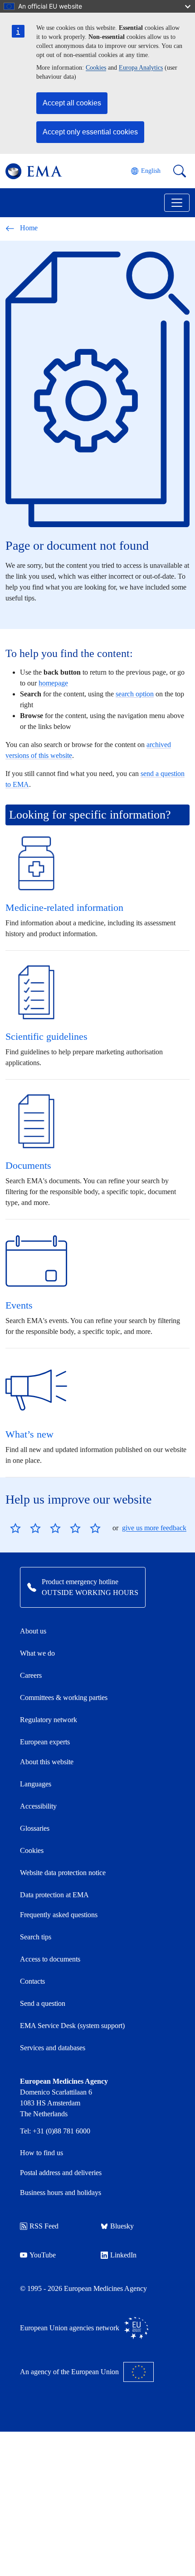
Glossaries (35, 1828)
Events (19, 1305)
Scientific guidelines (46, 1036)
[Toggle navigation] (177, 203)
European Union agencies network (70, 2328)
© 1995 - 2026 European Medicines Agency (83, 2288)
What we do (37, 1653)
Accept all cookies (72, 103)
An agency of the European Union (69, 2372)
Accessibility (38, 1806)
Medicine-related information (64, 907)
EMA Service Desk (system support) (72, 2026)
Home (29, 228)
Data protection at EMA (54, 1895)
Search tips (36, 1937)
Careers (31, 1675)
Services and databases (53, 2048)
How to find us (41, 2153)
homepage (53, 683)
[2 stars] (25, 1528)
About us (33, 1631)
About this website (47, 1762)
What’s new (29, 1434)
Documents (28, 1165)
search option (135, 694)
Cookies (96, 68)
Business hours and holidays (61, 2193)
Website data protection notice (63, 1873)
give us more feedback (154, 1528)
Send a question (43, 2003)
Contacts (32, 1981)
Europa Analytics (141, 68)
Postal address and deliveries (61, 2173)
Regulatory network (49, 1720)
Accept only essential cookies (90, 132)
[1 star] (15, 1528)
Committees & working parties (64, 1697)
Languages (36, 1784)
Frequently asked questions (59, 1915)
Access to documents (50, 1959)
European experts (45, 1742)
